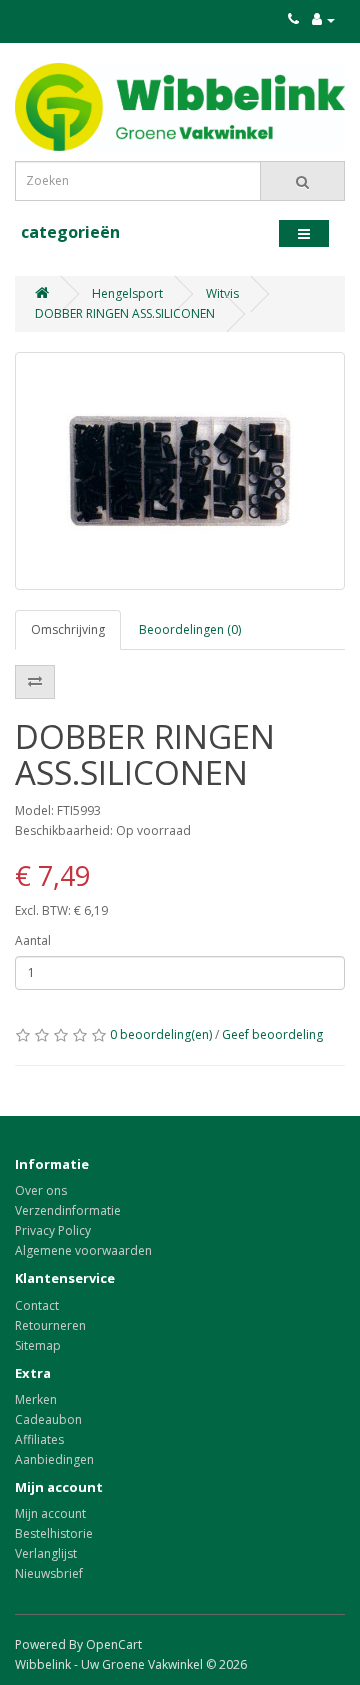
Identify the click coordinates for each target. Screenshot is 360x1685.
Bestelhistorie (54, 1533)
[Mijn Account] (323, 19)
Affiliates (39, 1439)
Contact (37, 1305)
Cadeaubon (48, 1419)
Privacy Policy (53, 1230)
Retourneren (50, 1325)
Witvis (222, 293)
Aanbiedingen (54, 1459)
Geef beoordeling (272, 1034)
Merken (36, 1399)
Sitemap (38, 1345)
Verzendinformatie (68, 1210)
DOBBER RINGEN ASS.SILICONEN (125, 313)
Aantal (33, 940)
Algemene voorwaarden (83, 1250)
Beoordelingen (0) (190, 629)
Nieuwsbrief (49, 1573)
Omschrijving (68, 629)
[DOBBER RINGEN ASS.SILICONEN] (180, 471)
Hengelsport (127, 293)
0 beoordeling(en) (161, 1034)
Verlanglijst (46, 1553)
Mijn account (50, 1513)
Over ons (41, 1190)
